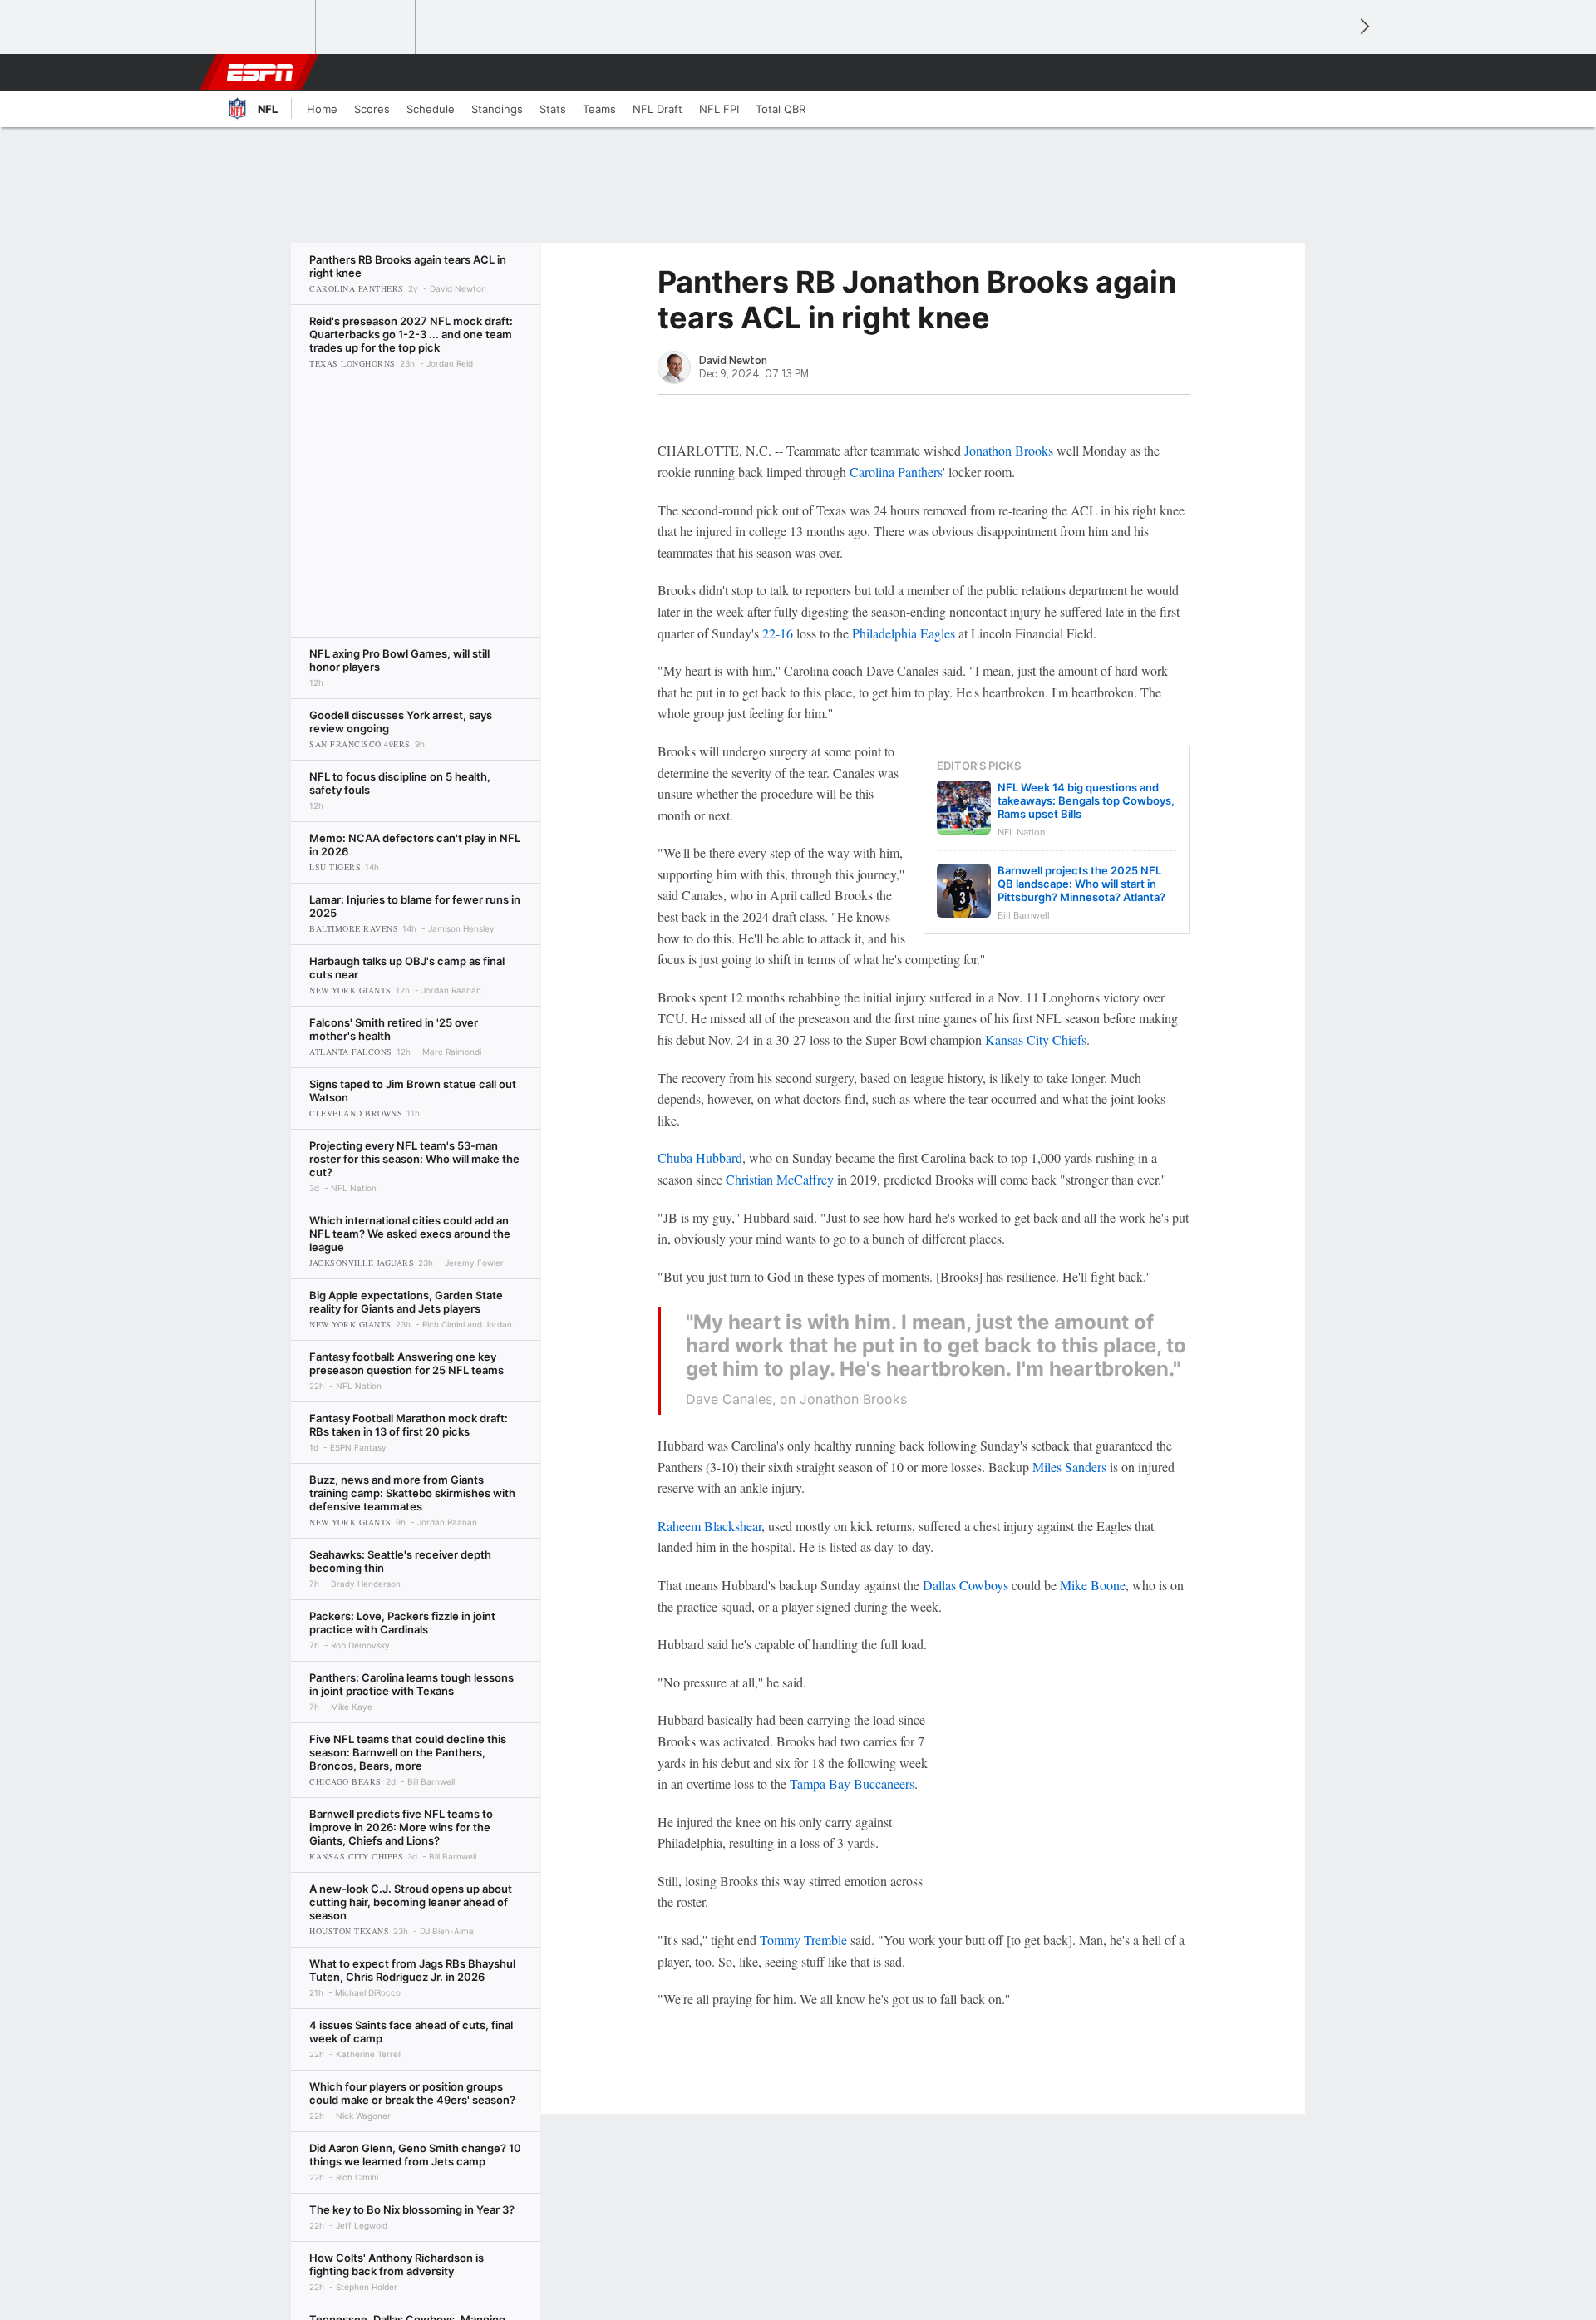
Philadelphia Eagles (904, 633)
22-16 (778, 633)
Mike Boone (1093, 1585)
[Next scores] (1363, 27)
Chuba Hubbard (700, 1158)
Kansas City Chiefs (1036, 1039)
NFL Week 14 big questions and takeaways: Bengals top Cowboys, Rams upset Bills (1086, 800)
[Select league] (267, 27)
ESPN (260, 72)
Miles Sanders (1069, 1467)
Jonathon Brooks (1009, 450)
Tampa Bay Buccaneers (852, 1783)
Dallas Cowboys (965, 1585)
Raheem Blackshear (709, 1526)
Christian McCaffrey (780, 1179)
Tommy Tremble (803, 1940)
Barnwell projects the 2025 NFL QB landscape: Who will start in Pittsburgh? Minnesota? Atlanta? (1081, 884)
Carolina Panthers (896, 472)
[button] (1327, 72)
